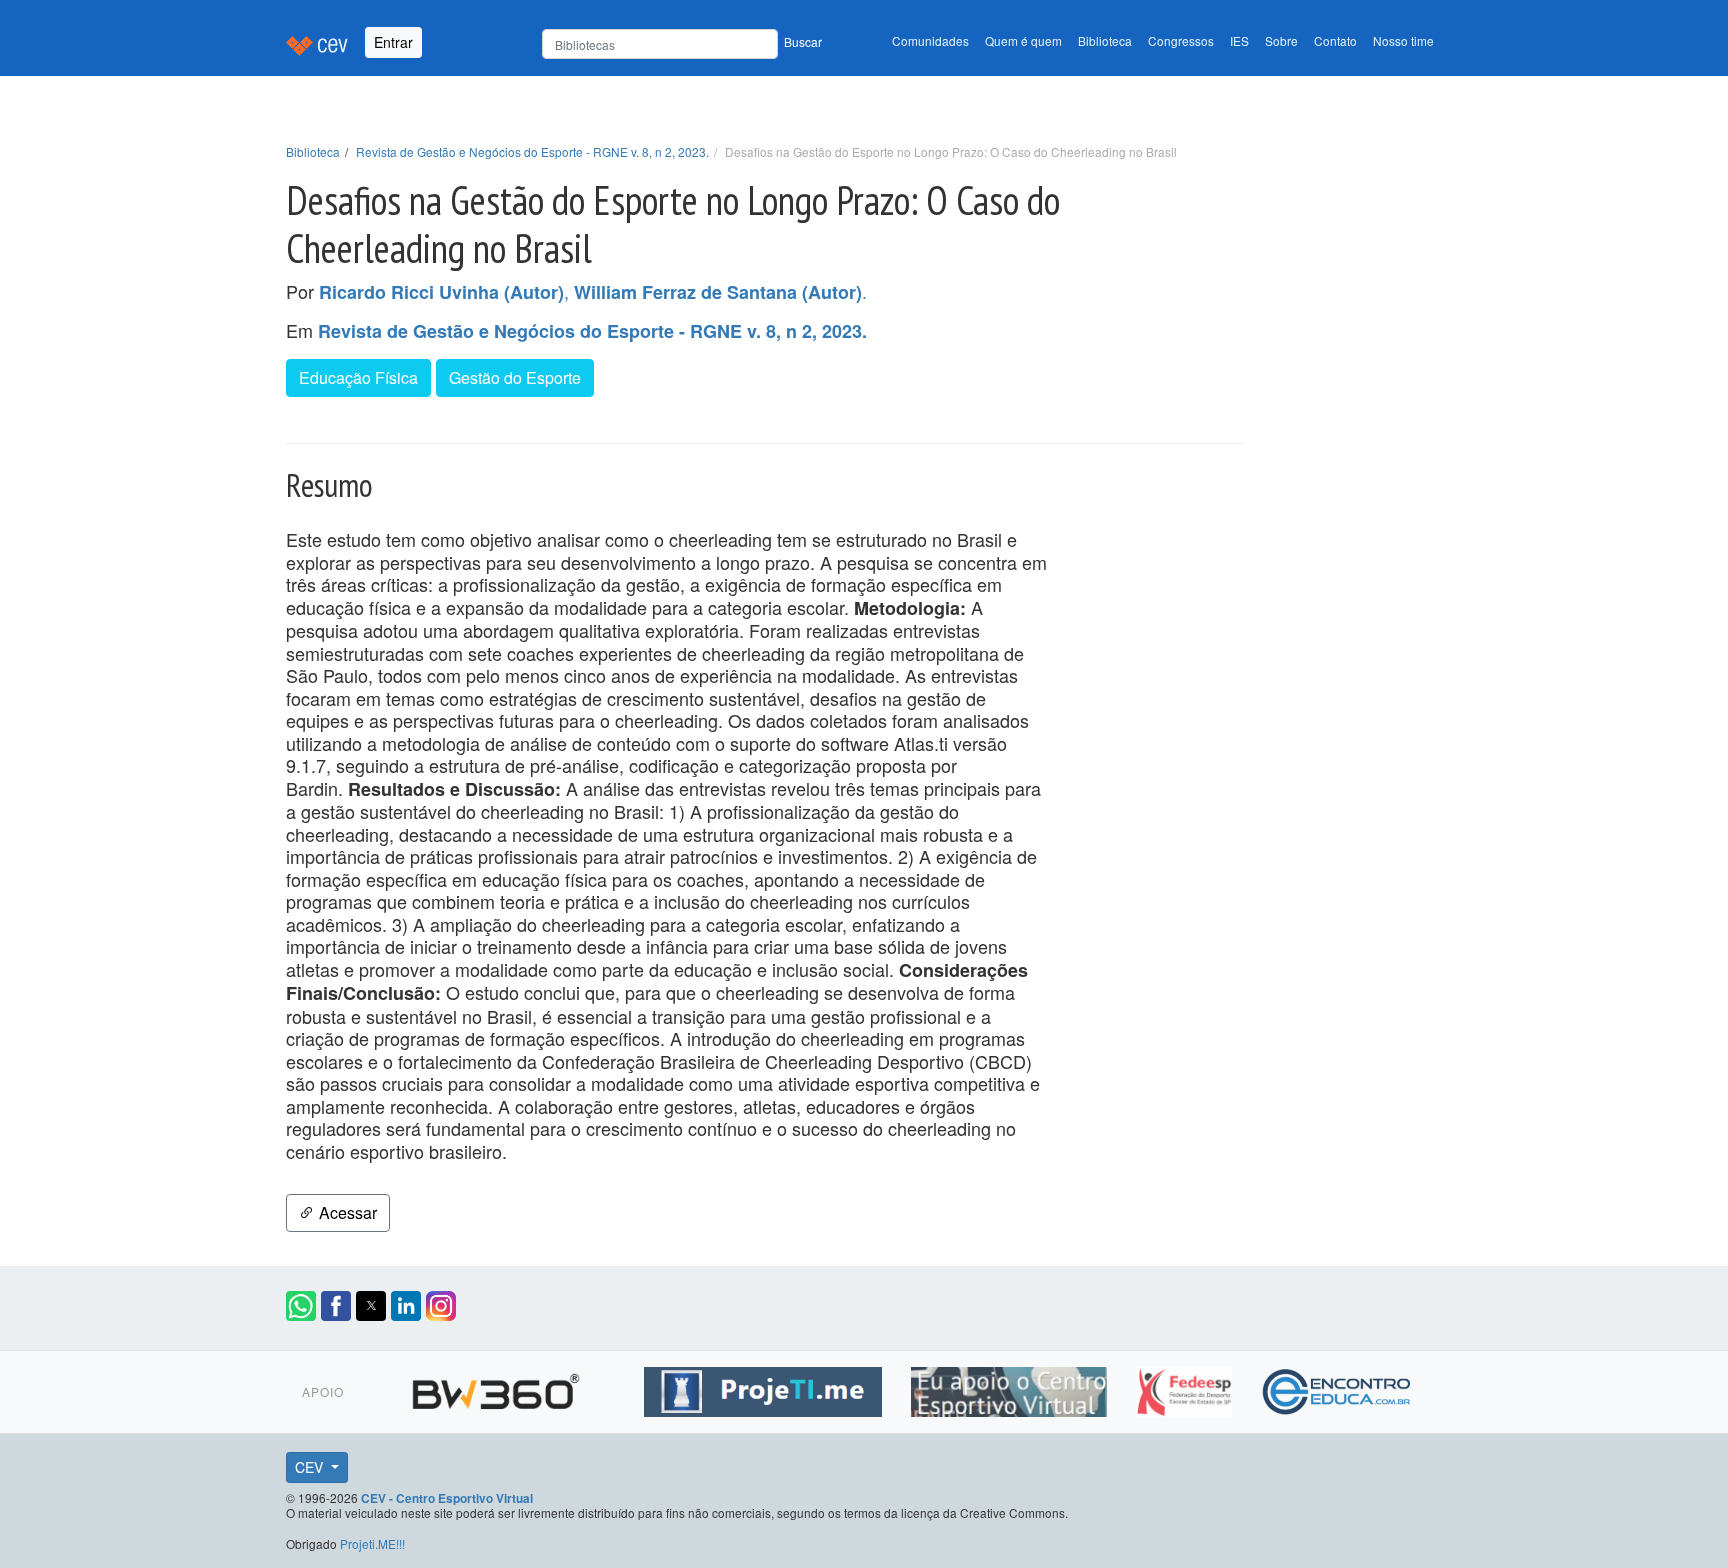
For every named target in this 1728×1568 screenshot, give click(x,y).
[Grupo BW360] (498, 1388)
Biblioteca (1105, 40)
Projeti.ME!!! (372, 1543)
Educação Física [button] (358, 377)
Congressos (1181, 40)
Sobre (1281, 40)
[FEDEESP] (1186, 1388)
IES (1239, 40)
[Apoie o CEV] (1011, 1388)
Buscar (803, 41)
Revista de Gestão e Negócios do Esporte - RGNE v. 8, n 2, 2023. (532, 151)
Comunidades (930, 40)
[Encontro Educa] (1337, 1388)
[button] (301, 1306)
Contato (1335, 40)
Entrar (393, 42)
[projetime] (765, 1388)
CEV (311, 1467)
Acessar (346, 1212)
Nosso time (1403, 40)
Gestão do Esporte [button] (515, 377)
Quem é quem (1023, 40)
